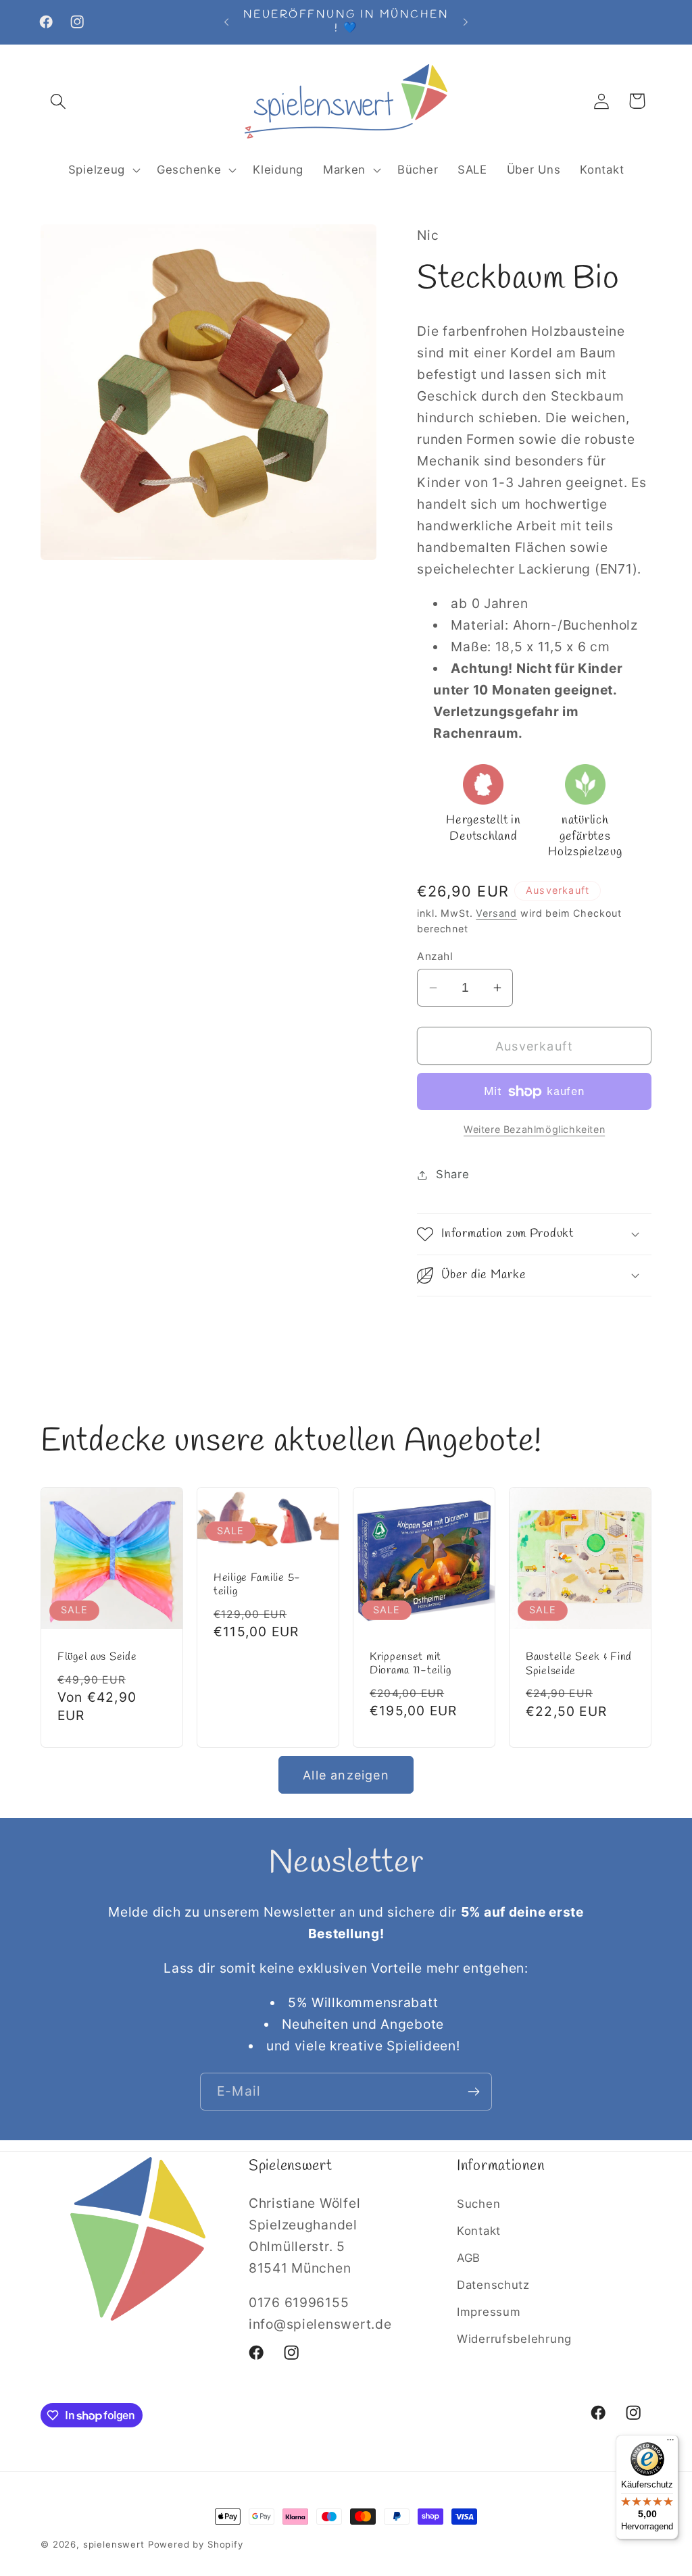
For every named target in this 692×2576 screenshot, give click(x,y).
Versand (496, 913)
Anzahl (435, 956)
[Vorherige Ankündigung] (226, 22)
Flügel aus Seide (97, 1657)
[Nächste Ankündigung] (466, 22)
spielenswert (114, 2544)
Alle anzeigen (346, 1775)
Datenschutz (493, 2285)
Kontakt (479, 2231)
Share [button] (452, 1174)
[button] (58, 101)
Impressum (489, 2312)
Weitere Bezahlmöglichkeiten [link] (534, 1129)
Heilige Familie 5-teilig (257, 1585)
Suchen (478, 2204)
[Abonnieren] (473, 2092)
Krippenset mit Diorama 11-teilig (410, 1664)
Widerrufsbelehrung (514, 2339)
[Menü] (670, 2443)
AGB (469, 2258)
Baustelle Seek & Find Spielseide (579, 1664)
